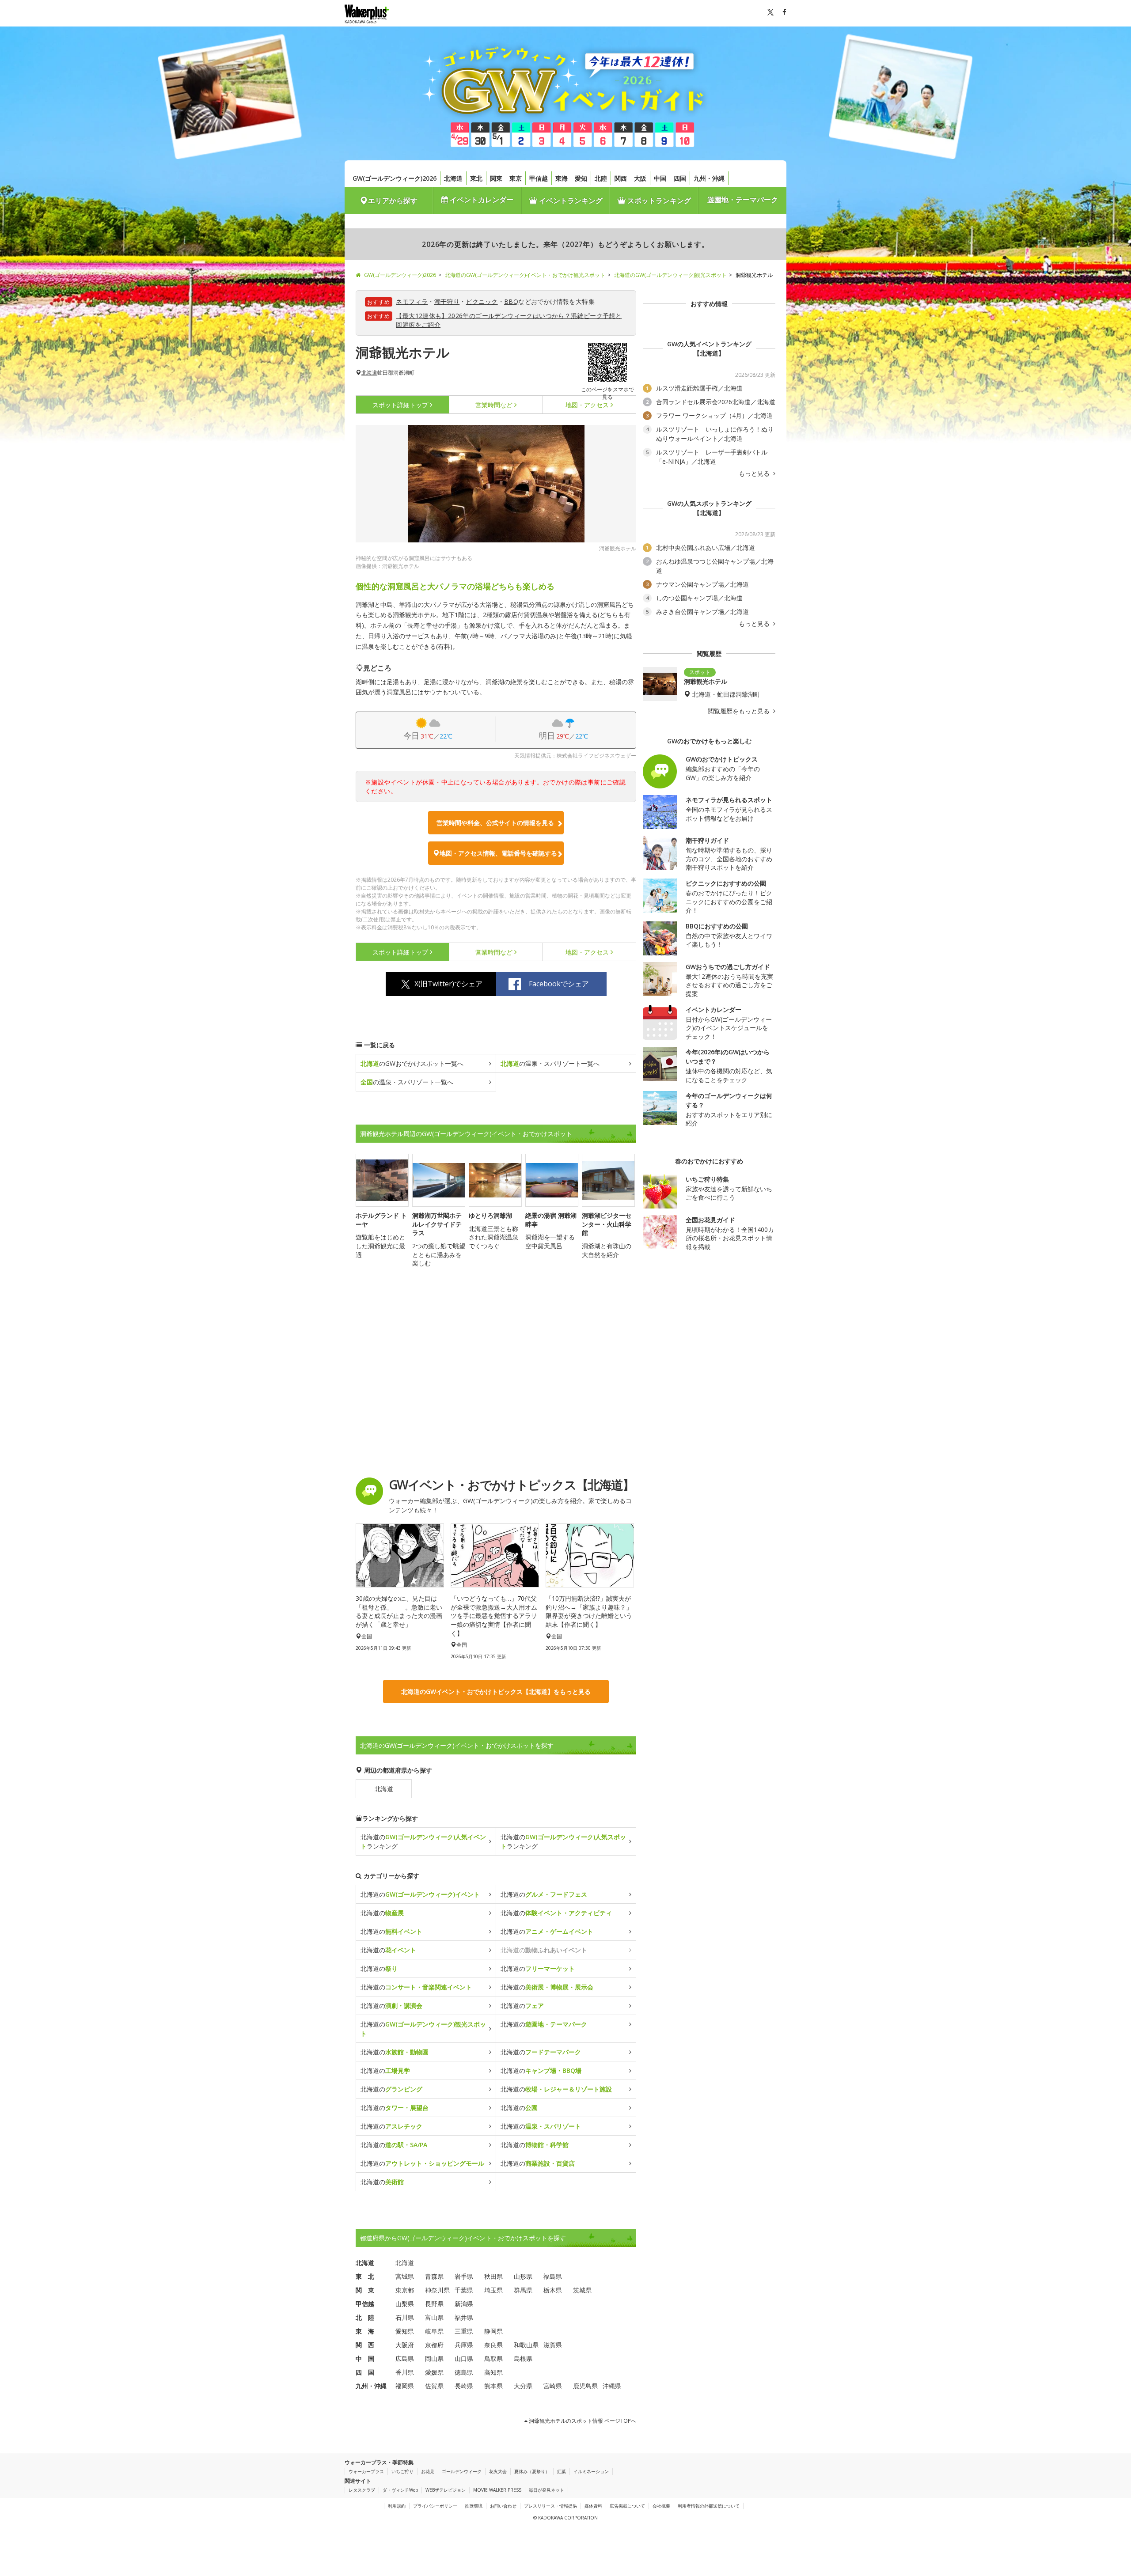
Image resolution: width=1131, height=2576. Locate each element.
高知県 (493, 2372)
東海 (562, 178)
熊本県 (493, 2386)
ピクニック (482, 301)
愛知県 (405, 2331)
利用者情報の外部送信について (709, 2506)
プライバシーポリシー (435, 2506)
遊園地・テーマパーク (743, 200)
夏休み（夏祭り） (532, 2471)
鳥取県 (493, 2358)
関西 (621, 178)
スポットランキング (658, 201)
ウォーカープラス (366, 2471)
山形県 (523, 2276)
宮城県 (405, 2276)
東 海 (365, 2331)
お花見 (428, 2471)
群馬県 (523, 2290)
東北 (476, 178)
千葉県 (464, 2290)
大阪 (640, 178)
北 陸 (365, 2317)
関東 (496, 178)
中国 (660, 178)
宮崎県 (553, 2386)
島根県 (523, 2358)
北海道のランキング (423, 1841)
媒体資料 (593, 2506)
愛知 (581, 178)
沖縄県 (612, 2386)
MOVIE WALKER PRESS (497, 2490)
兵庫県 (464, 2345)
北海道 (453, 178)
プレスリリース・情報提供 (550, 2506)
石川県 (405, 2317)
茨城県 (582, 2290)
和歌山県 (526, 2345)
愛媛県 (434, 2372)
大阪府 (405, 2345)
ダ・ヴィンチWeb (400, 2490)
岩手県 (464, 2276)
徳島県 (464, 2372)
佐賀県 (434, 2386)
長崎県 (464, 2386)
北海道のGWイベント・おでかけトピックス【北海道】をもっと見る (496, 1691)
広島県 (405, 2358)
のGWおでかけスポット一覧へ (412, 1063)
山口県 (464, 2358)
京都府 (434, 2345)
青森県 (434, 2276)
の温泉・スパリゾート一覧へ (550, 1063)
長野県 (434, 2304)
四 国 (365, 2372)
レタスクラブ (362, 2490)
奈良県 (493, 2345)
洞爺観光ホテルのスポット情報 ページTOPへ (582, 2421)
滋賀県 (553, 2345)
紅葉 (562, 2471)
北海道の (420, 1894)
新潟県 (464, 2304)
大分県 (523, 2386)
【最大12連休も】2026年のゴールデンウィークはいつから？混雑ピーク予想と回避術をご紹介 (509, 320)
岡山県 (434, 2358)
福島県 (553, 2276)
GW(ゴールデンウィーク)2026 (395, 178)
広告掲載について (627, 2506)
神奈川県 (437, 2290)
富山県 (434, 2317)
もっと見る (755, 474)
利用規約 (397, 2506)
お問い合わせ (503, 2506)
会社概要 (661, 2506)
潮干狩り (447, 301)
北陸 (601, 178)
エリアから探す (393, 201)
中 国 (365, 2358)
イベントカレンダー (481, 200)
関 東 (365, 2290)
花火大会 (498, 2471)
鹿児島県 (585, 2386)
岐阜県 (434, 2331)
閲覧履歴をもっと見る (740, 711)
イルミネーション (591, 2471)
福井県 (464, 2317)
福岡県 (405, 2386)
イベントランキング (570, 201)
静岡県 (493, 2331)
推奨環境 (474, 2506)
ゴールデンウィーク (462, 2471)
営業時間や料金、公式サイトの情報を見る (495, 823)
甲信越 (539, 178)
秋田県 (493, 2276)
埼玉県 (493, 2290)
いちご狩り (402, 2471)
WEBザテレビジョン (446, 2490)
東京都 (405, 2290)
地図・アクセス (587, 405)
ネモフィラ (412, 301)
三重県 (464, 2331)
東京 (516, 178)
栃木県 (553, 2290)
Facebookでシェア (559, 984)
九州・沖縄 (709, 178)
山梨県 (405, 2304)
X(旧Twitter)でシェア (448, 984)
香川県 (405, 2372)
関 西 (365, 2345)
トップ (400, 405)
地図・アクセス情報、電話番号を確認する (498, 853)
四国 (680, 178)
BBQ (511, 301)
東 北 (365, 2276)
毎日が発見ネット (547, 2490)
